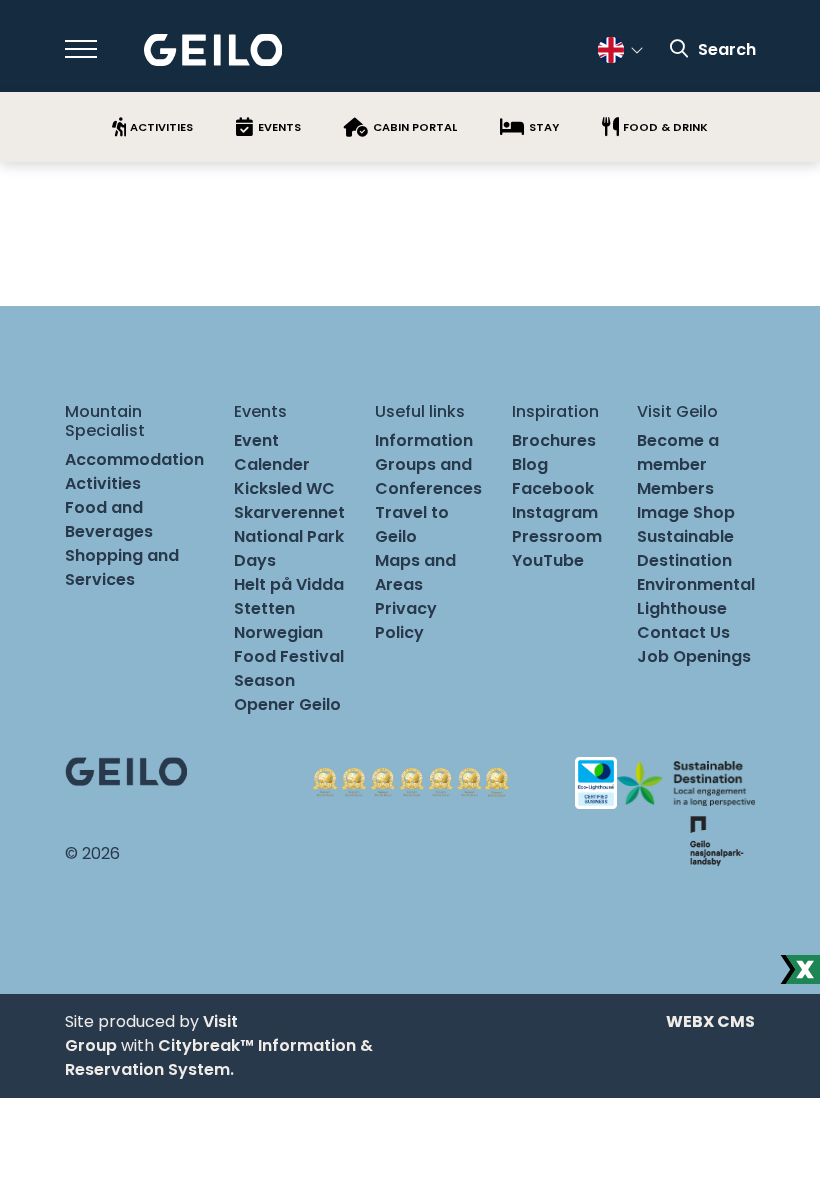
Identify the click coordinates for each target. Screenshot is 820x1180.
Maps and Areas (415, 572)
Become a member (678, 452)
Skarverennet (289, 512)
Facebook (553, 488)
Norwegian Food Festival (289, 644)
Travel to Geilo (412, 524)
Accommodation (134, 459)
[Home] (213, 50)
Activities (103, 483)
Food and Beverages (109, 519)
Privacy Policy (406, 620)
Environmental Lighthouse (696, 596)
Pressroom (557, 536)
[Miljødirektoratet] (716, 839)
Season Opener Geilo (287, 692)
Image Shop (686, 512)
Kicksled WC (284, 488)
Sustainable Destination (685, 548)
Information (424, 440)
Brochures (554, 440)
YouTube (548, 560)
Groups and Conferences (428, 476)
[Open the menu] (81, 49)
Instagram (555, 512)
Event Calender (272, 452)
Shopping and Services (122, 567)
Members (675, 488)
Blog (530, 464)
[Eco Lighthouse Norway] (596, 782)
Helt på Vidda (289, 584)
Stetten (264, 608)
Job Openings (694, 656)
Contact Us (683, 632)
